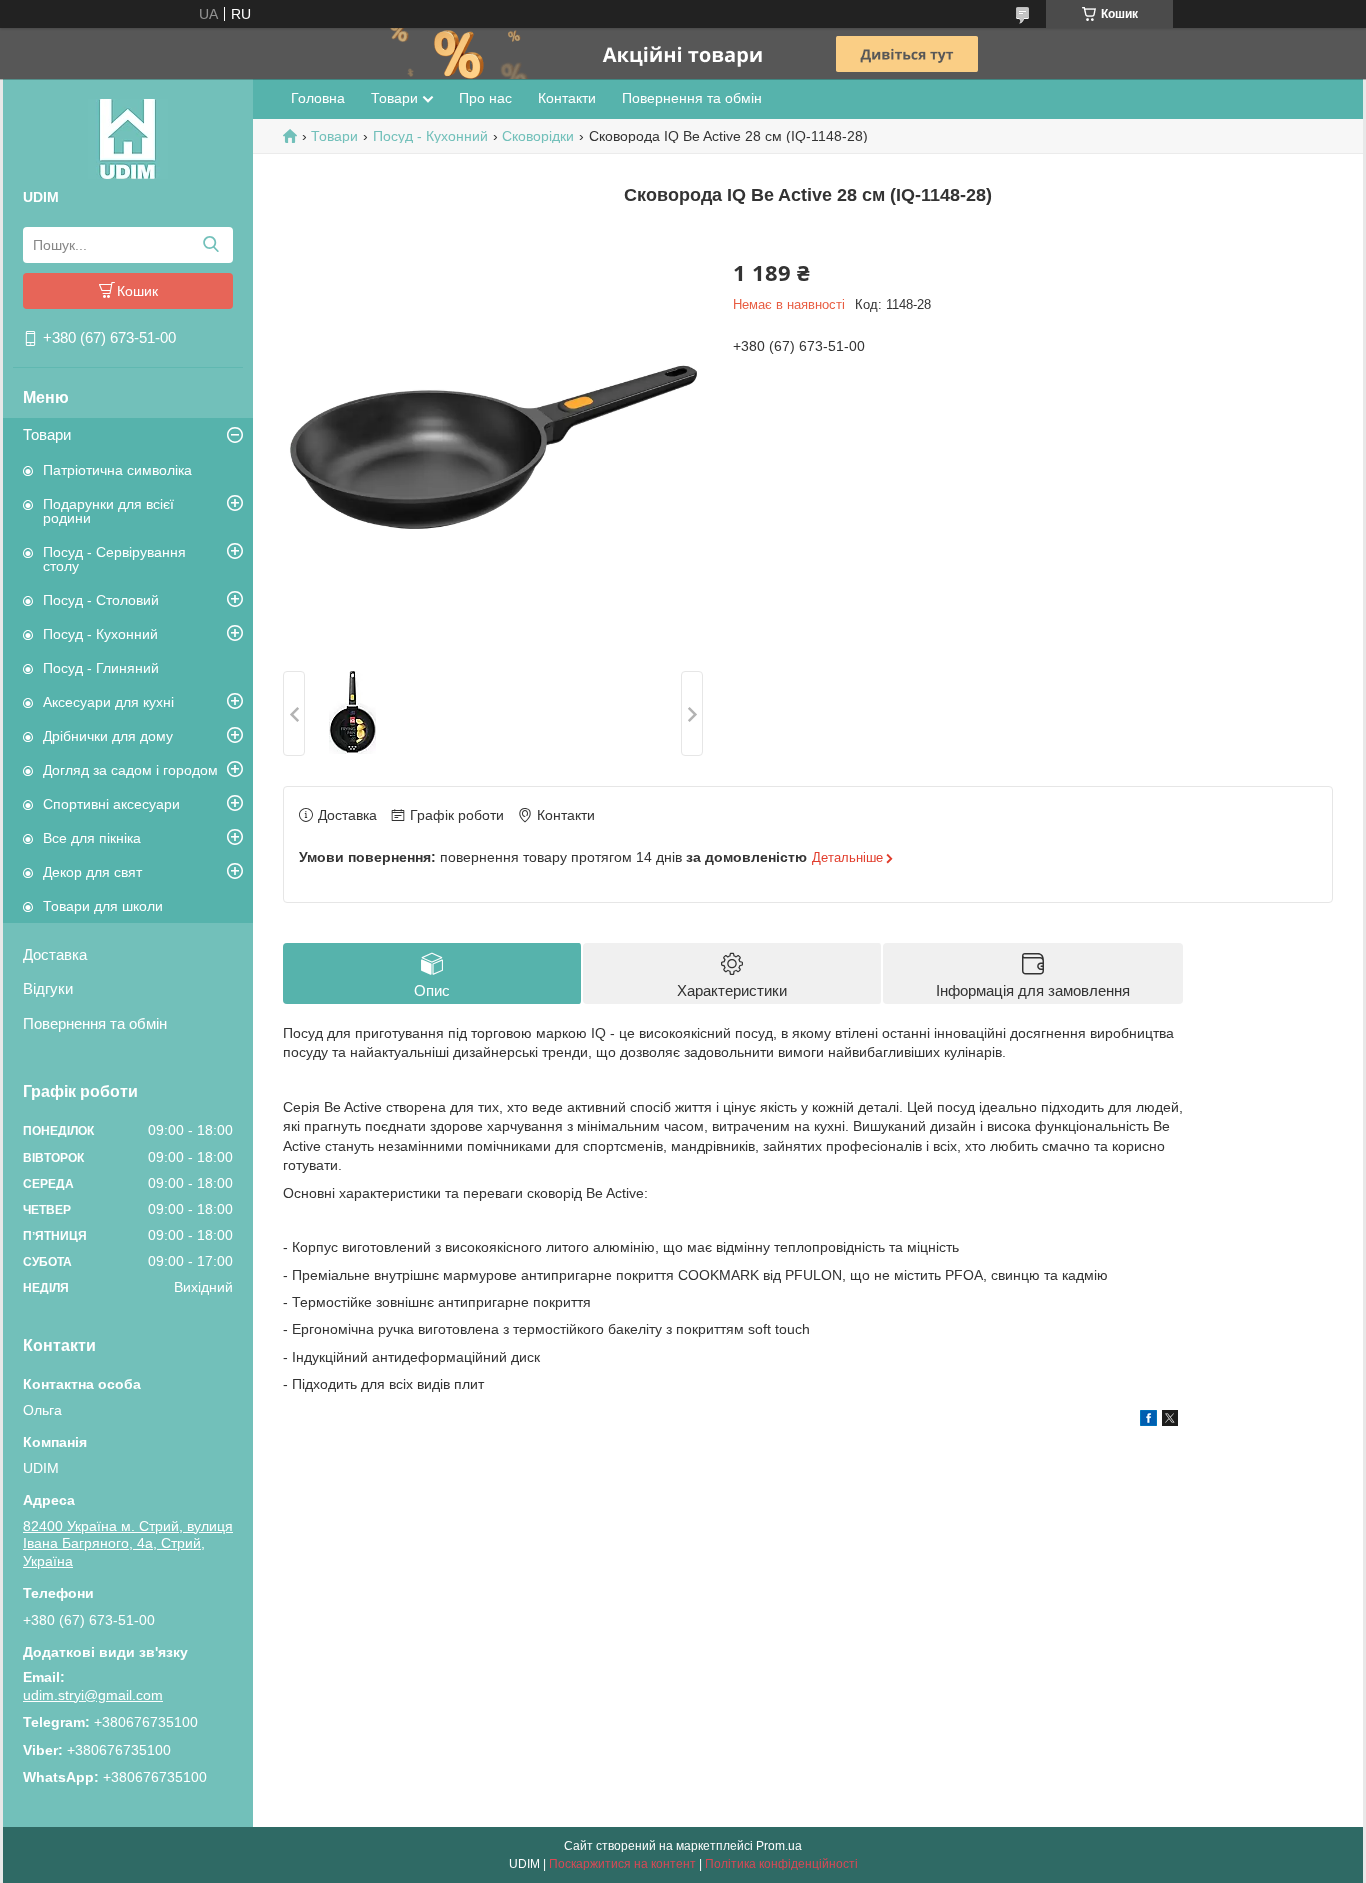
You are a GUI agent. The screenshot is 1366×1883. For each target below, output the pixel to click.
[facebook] (1148, 1421)
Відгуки (48, 988)
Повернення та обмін (95, 1023)
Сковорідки (538, 136)
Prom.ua (779, 1846)
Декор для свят (92, 872)
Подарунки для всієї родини (108, 511)
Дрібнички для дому (108, 736)
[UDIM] (128, 138)
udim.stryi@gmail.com (93, 1695)
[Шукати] (210, 245)
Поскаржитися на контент (622, 1864)
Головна (318, 98)
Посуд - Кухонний (100, 634)
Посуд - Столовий (101, 600)
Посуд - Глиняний (101, 668)
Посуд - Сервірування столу (114, 559)
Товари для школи (103, 906)
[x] (1170, 1421)
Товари (47, 434)
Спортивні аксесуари (111, 804)
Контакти (567, 98)
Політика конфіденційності (781, 1864)
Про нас (485, 98)
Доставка (55, 954)
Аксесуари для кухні (108, 702)
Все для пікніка (92, 838)
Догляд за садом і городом (130, 770)
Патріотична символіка (117, 470)
